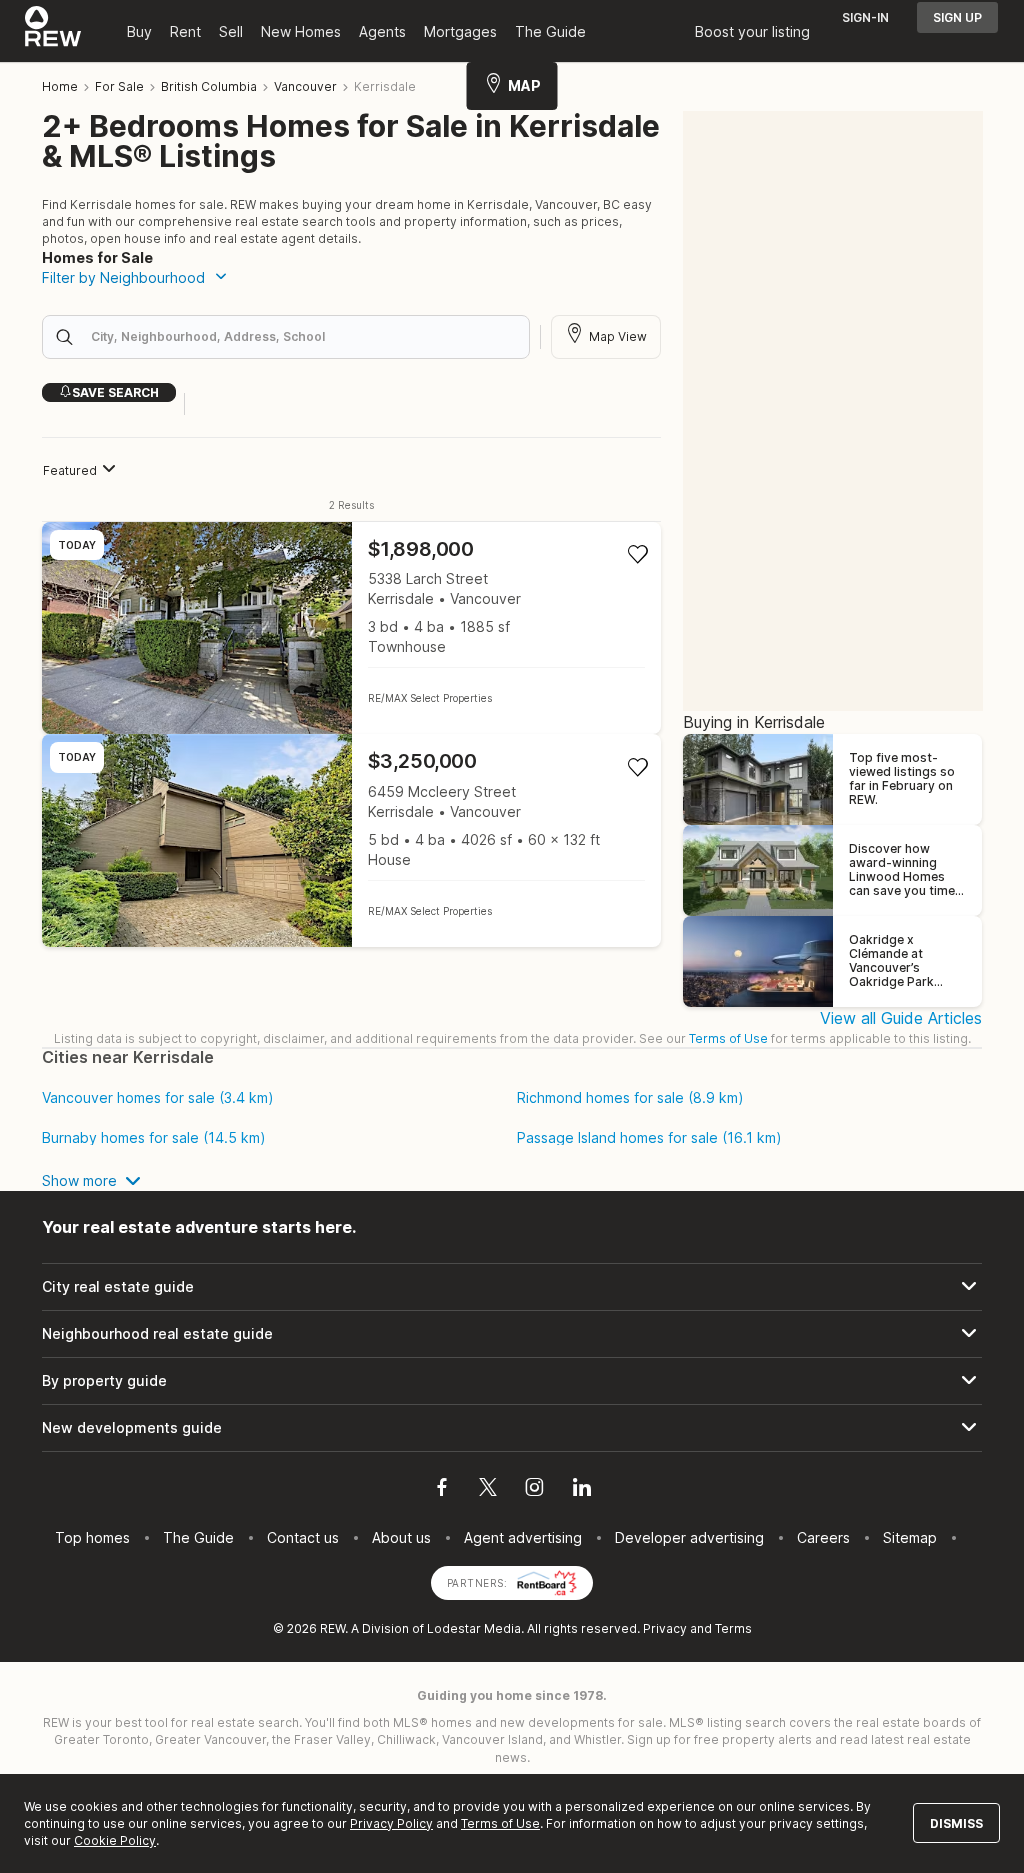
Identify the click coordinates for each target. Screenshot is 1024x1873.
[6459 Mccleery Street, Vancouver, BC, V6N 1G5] (351, 840)
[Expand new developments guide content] (512, 1428)
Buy (139, 31)
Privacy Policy (391, 1823)
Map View (618, 336)
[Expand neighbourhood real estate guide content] (512, 1334)
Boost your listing (752, 31)
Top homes (92, 1537)
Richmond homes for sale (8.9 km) (630, 1098)
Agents (382, 31)
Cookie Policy (115, 1840)
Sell (231, 31)
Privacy (665, 1628)
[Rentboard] (547, 1581)
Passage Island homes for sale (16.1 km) (649, 1138)
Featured (70, 470)
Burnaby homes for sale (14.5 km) (154, 1138)
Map (524, 85)
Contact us (303, 1537)
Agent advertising (523, 1537)
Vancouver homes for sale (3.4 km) (158, 1098)
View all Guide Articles (901, 1018)
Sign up (957, 17)
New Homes (301, 31)
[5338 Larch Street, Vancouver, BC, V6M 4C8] (351, 628)
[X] (488, 1490)
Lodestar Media (474, 1628)
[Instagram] (534, 1490)
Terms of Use (728, 1038)
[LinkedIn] (582, 1490)
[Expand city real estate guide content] (512, 1287)
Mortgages (460, 31)
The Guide (550, 31)
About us (401, 1537)
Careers (823, 1537)
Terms (733, 1628)
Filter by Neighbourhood (123, 277)
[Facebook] (442, 1490)
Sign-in (865, 17)
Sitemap (910, 1537)
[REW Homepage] (53, 31)
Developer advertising (689, 1537)
